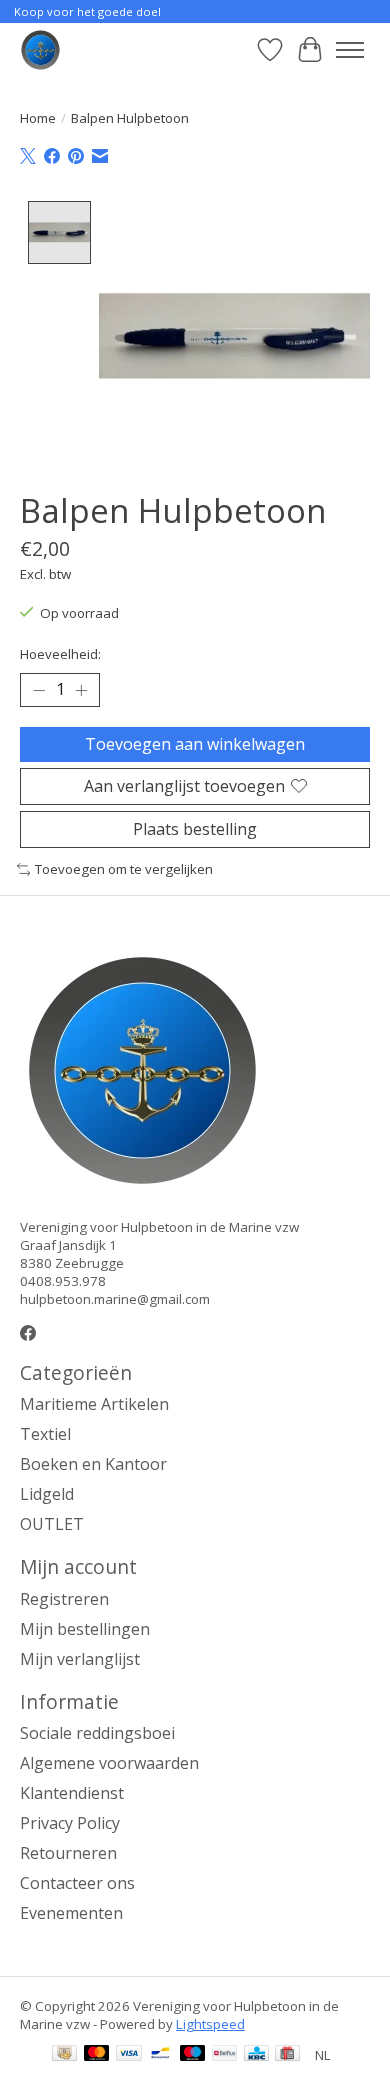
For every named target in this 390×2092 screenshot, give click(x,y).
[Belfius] (224, 2055)
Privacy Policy (70, 1823)
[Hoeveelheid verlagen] (39, 690)
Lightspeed (210, 2024)
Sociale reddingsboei (97, 1733)
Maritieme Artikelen (94, 1404)
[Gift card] (287, 2055)
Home (38, 118)
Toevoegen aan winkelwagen (195, 744)
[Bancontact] (160, 2055)
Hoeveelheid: (60, 654)
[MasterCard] (97, 2055)
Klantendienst (72, 1793)
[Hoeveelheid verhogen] (81, 690)
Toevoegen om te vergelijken (124, 869)
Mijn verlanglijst (80, 1659)
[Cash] (64, 2055)
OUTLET (52, 1524)
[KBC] (256, 2055)
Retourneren (68, 1853)
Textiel (45, 1434)
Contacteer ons (77, 1883)
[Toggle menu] (350, 50)
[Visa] (129, 2055)
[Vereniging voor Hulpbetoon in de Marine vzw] (40, 49)
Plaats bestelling (195, 829)
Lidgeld (47, 1494)
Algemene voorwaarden (109, 1763)
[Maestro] (193, 2055)
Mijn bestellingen (85, 1629)
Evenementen (71, 1913)
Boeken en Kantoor (93, 1464)
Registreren (64, 1599)
